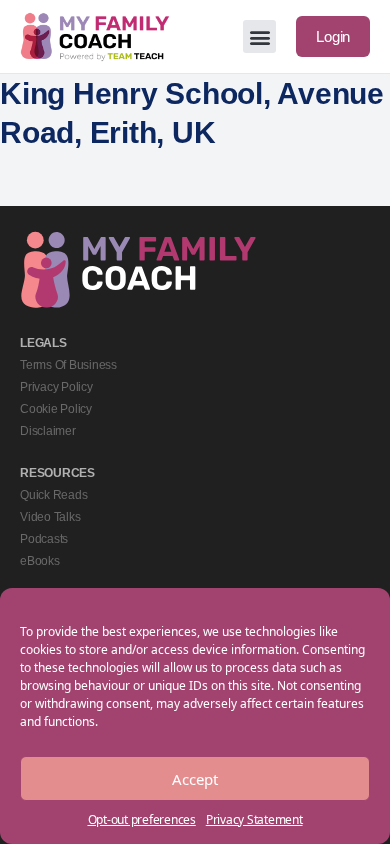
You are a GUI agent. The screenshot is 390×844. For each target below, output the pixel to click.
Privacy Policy (56, 387)
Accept (195, 779)
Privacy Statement (254, 819)
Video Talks (50, 517)
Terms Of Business (68, 365)
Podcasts (44, 539)
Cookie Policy (56, 409)
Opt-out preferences (142, 819)
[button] (259, 36)
